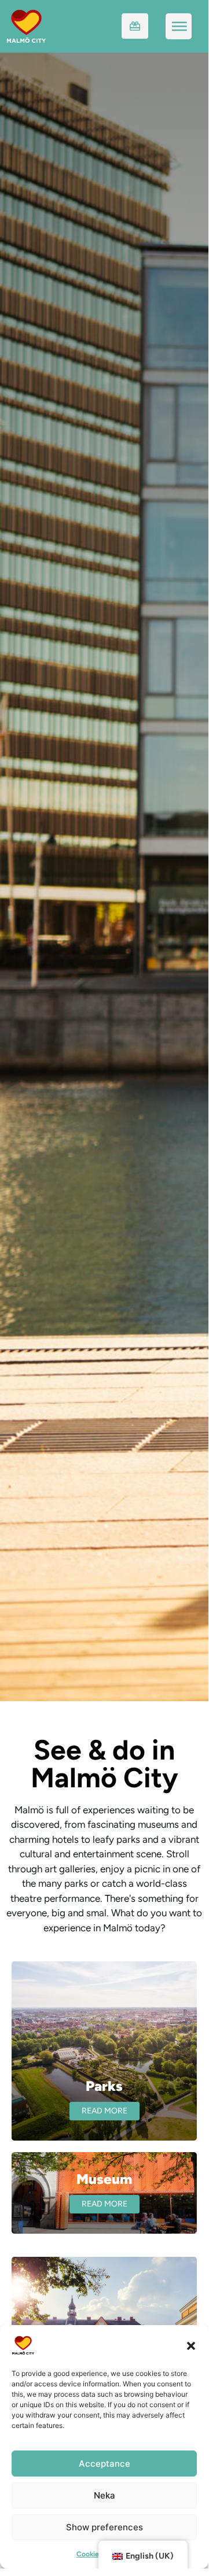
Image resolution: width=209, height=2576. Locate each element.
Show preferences (104, 2527)
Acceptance (104, 2464)
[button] (191, 2345)
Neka (104, 2495)
